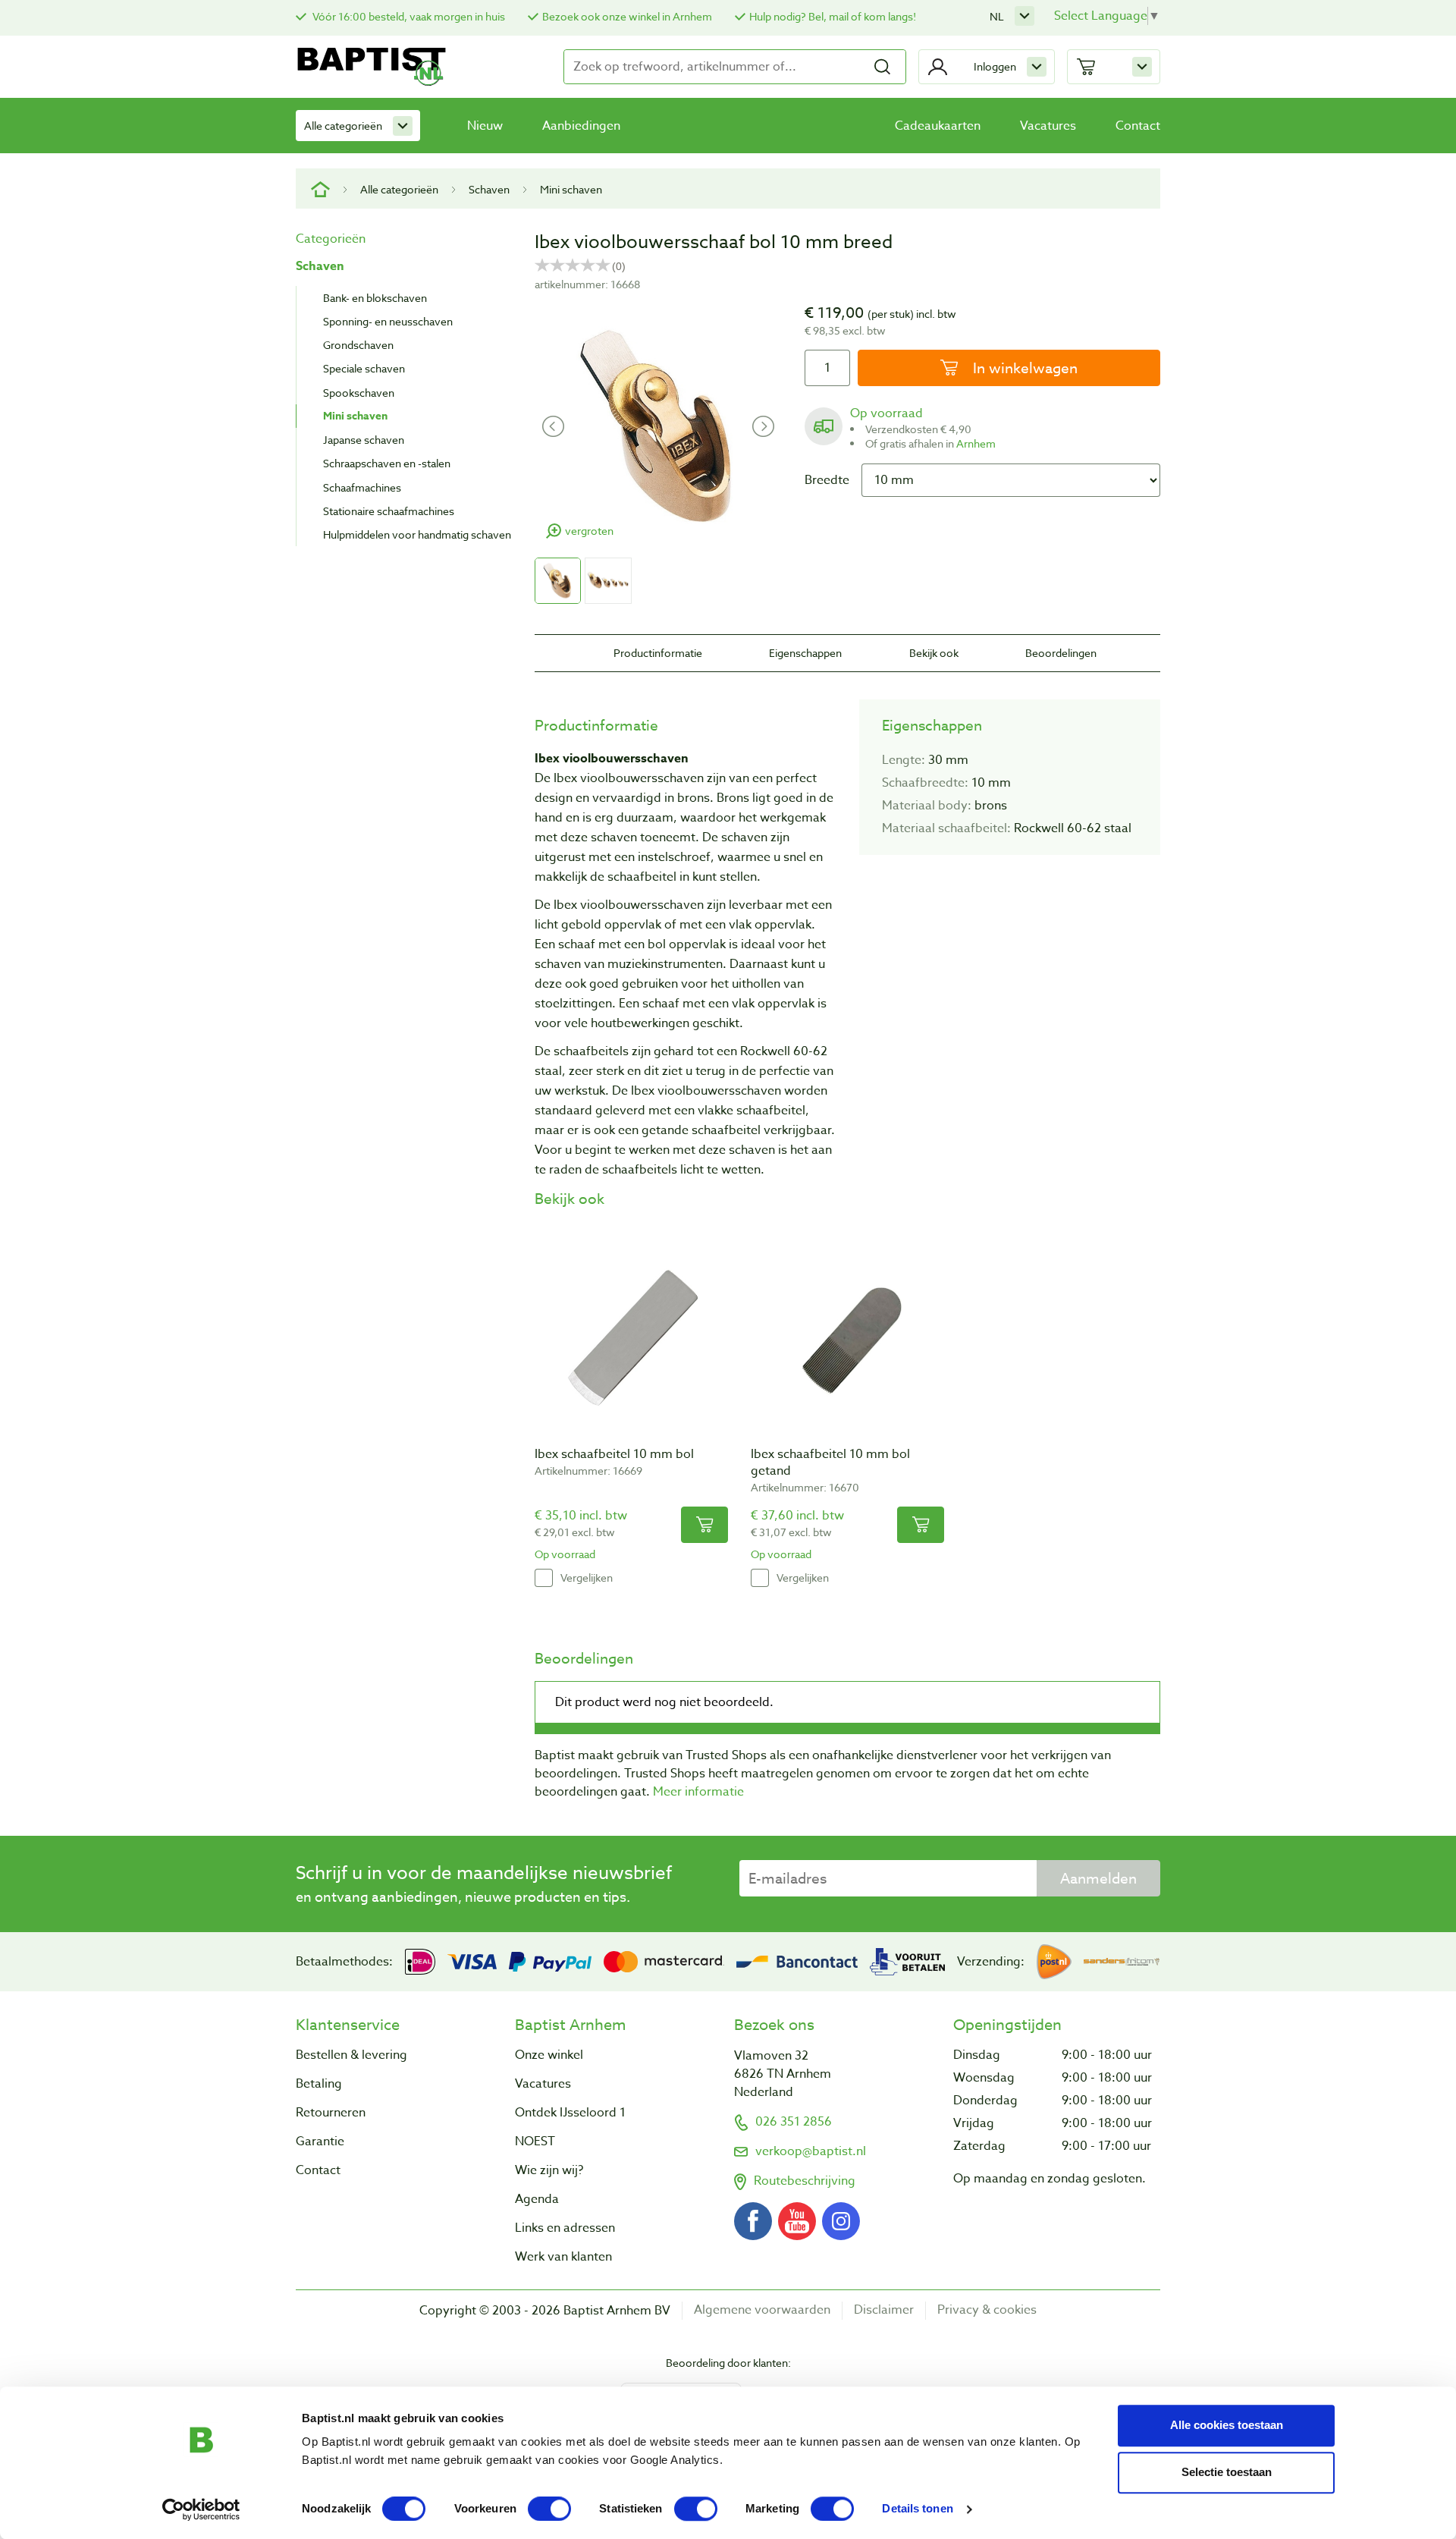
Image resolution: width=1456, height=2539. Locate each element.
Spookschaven (359, 393)
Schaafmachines (362, 487)
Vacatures (1048, 126)
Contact (1138, 126)
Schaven (489, 189)
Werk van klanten (563, 2257)
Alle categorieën (343, 126)
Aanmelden (1098, 1878)
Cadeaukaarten (938, 126)
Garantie (320, 2141)
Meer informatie (698, 1792)
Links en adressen (565, 2228)
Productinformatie (658, 653)
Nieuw (485, 126)
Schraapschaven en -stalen (387, 463)
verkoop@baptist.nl (811, 2151)
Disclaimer (884, 2310)
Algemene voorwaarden (762, 2310)
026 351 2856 (794, 2122)
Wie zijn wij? (549, 2170)
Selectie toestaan (1227, 2472)
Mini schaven (571, 189)
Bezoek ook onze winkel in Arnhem (627, 16)
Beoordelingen (1061, 653)
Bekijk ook (934, 653)
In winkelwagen (1023, 368)
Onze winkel (549, 2055)
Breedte (827, 480)
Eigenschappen (805, 653)
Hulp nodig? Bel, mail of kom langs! (833, 16)
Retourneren (331, 2113)
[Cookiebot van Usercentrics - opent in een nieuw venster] (201, 2509)
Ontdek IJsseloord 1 (570, 2113)
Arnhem (976, 443)
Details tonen (917, 2509)
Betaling (319, 2084)
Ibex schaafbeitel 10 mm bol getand (830, 1463)
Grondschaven (358, 345)
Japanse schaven (364, 440)
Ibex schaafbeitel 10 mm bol (614, 1454)
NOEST (535, 2141)
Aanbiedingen (581, 126)
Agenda (537, 2199)
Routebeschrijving (805, 2181)
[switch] (549, 2509)
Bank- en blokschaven (375, 298)
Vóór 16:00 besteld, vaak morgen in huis (408, 16)
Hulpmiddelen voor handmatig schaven (417, 534)
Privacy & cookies (987, 2310)
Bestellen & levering (351, 2055)
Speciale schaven (364, 368)
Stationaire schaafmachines (389, 511)
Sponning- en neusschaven (388, 321)
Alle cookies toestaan (1227, 2425)
